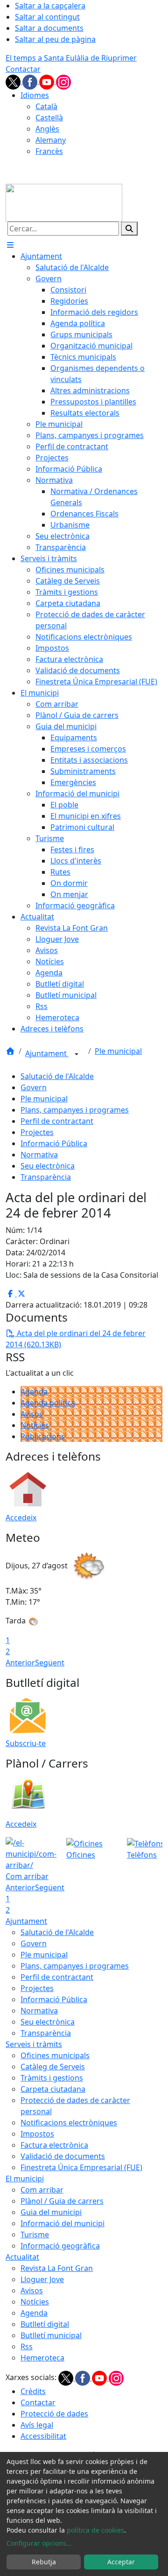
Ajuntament (47, 1053)
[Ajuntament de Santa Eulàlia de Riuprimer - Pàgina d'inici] (64, 202)
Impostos (37, 2134)
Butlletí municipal (51, 2335)
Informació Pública (54, 1143)
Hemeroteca (42, 2358)
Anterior (20, 1663)
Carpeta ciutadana (53, 2089)
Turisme (35, 2235)
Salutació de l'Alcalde (57, 1076)
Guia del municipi (51, 2212)
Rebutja (44, 2562)
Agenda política (48, 1403)
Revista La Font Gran (57, 2268)
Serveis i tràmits (34, 2044)
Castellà (49, 118)
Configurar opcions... (39, 2543)
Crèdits (33, 2391)
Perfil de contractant (57, 1121)
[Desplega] (77, 1054)
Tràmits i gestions (52, 2078)
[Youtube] (48, 81)
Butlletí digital (45, 2324)
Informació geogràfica (60, 2246)
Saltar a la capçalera (50, 6)
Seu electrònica (48, 1166)
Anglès (47, 129)
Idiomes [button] (35, 95)
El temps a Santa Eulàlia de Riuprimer (71, 58)
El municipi (25, 2179)
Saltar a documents (49, 28)
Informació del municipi (63, 2223)
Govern (34, 1087)
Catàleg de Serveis (53, 2067)
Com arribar (42, 2190)
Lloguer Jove (42, 2279)
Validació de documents (63, 2156)
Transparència (46, 1177)
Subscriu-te (26, 1743)
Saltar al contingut (47, 17)
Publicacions (43, 1436)
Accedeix (21, 1518)
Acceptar (121, 2562)
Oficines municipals (55, 2055)
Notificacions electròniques (69, 2123)
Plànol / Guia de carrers (62, 2201)
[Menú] (10, 245)
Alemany (51, 140)
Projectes (37, 1132)
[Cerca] (129, 229)
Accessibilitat (43, 2436)
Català (46, 106)
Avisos (32, 1414)
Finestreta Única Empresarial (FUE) (81, 2167)
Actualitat (22, 2257)
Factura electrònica (54, 2145)
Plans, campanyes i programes (75, 1110)
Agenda (34, 1392)
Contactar (23, 69)
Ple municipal (118, 1051)
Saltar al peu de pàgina (55, 39)
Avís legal (37, 2425)
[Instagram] (63, 81)
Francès (49, 151)
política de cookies (95, 2530)
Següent (50, 1663)
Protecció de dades (54, 2414)
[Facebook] (31, 81)
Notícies (35, 1425)
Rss (27, 2346)
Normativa (39, 1155)
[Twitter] (14, 81)
